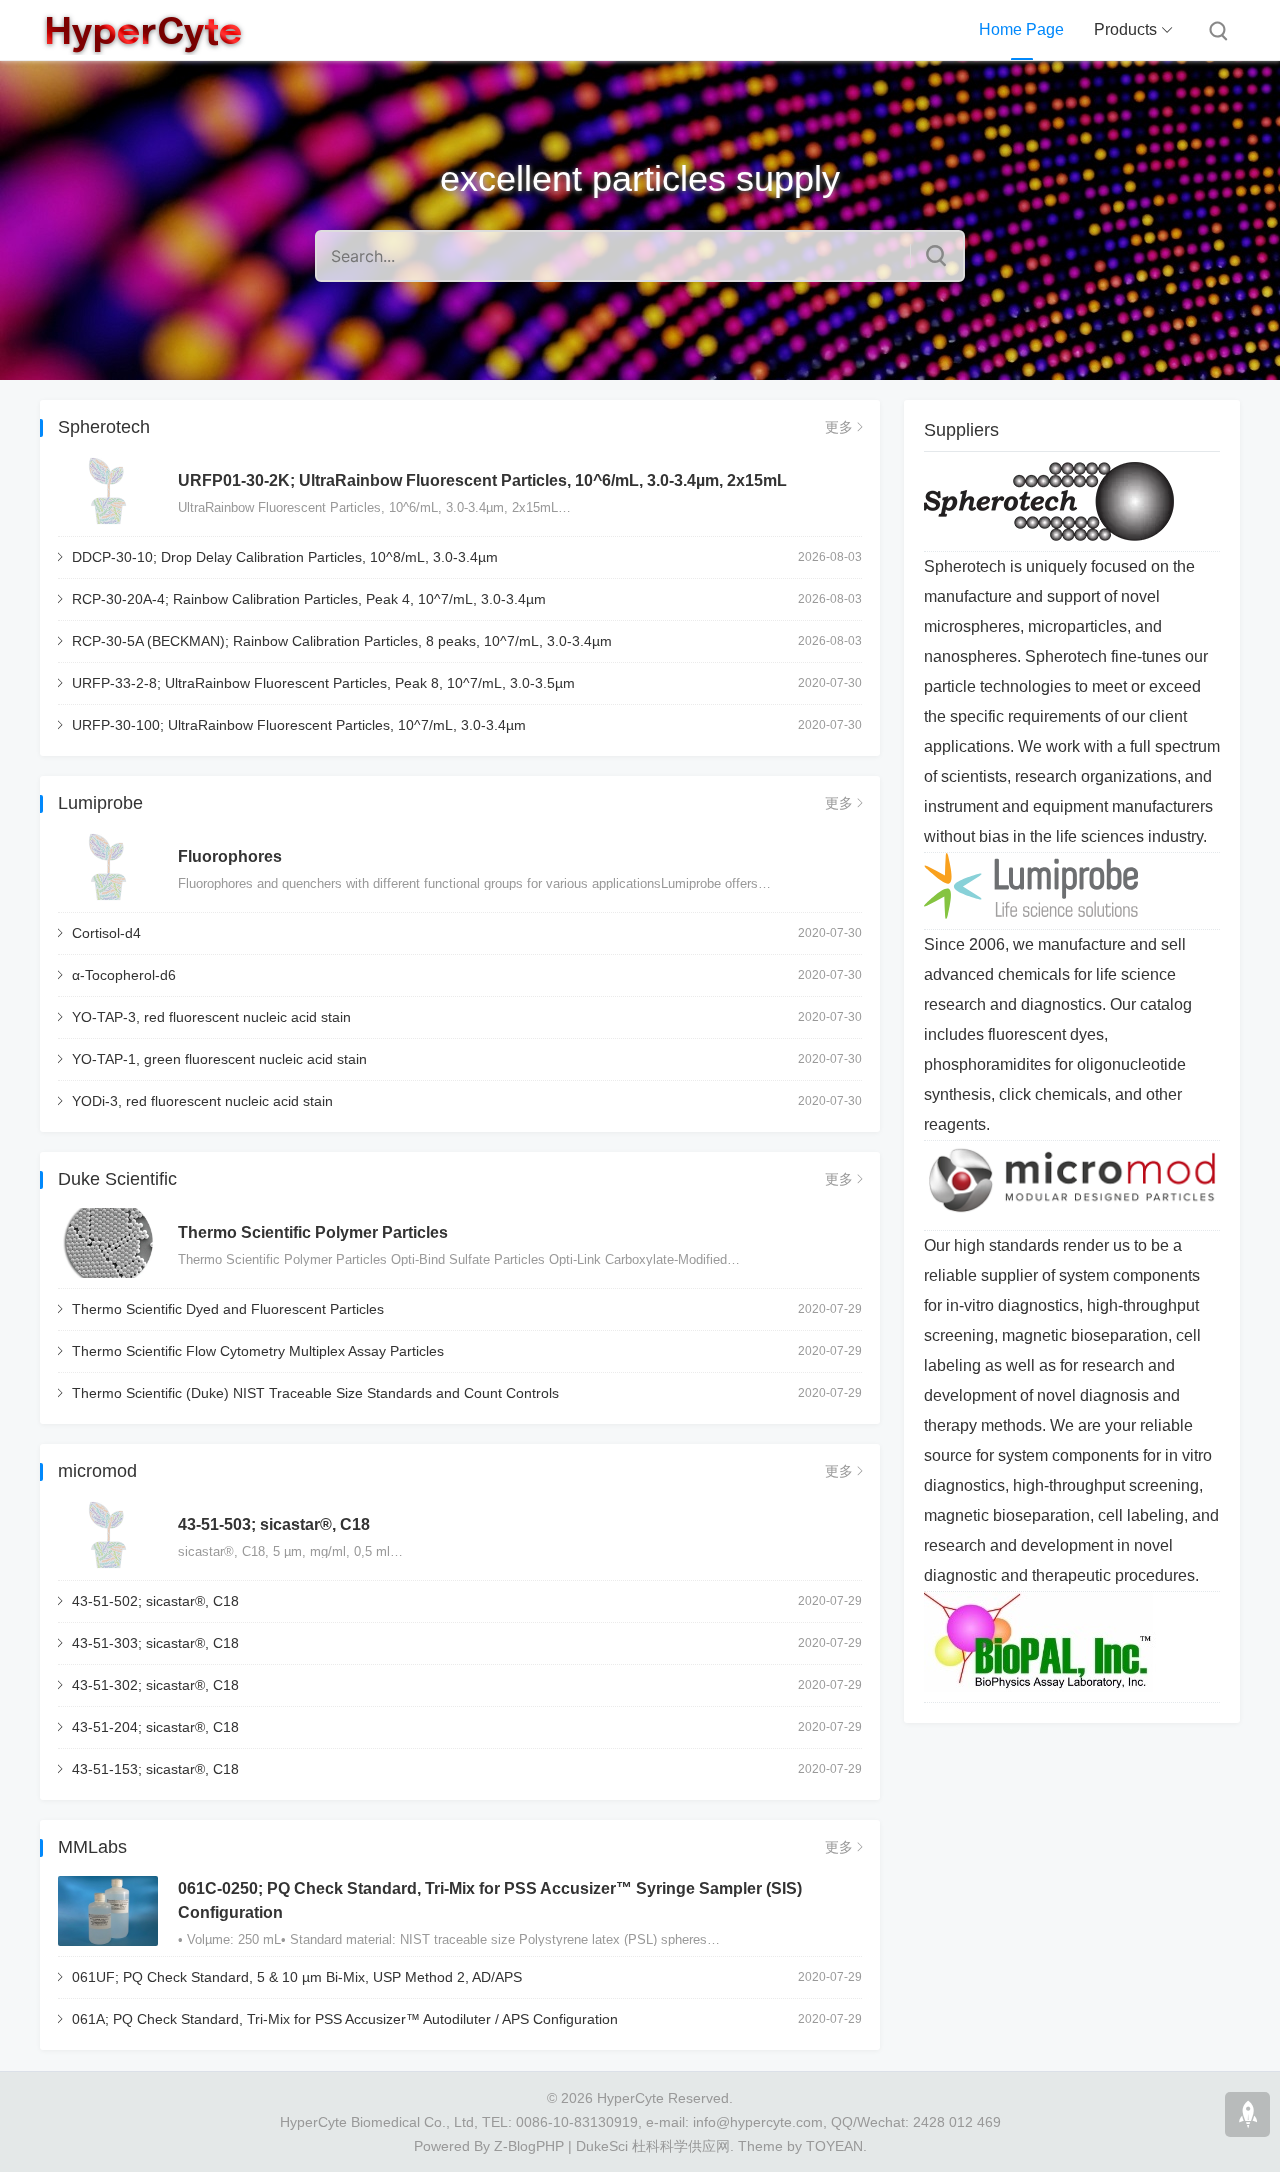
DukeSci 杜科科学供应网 (653, 2146)
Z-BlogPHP (529, 2146)
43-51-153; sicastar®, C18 (155, 1769)
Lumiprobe (100, 803)
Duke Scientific (117, 1179)
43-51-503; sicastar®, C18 (274, 1524)
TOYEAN (834, 2146)
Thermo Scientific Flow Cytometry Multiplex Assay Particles (258, 1351)
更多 (839, 427)
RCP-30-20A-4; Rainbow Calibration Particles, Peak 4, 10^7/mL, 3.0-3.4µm (309, 599)
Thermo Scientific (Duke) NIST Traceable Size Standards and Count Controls (315, 1393)
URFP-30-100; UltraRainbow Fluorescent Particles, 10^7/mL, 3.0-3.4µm (299, 725)
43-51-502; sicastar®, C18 (155, 1601)
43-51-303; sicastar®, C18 (155, 1643)
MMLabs (92, 1847)
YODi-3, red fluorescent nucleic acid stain (202, 1101)
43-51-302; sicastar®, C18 (155, 1685)
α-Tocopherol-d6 (124, 975)
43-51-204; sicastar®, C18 (155, 1727)
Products (1125, 29)
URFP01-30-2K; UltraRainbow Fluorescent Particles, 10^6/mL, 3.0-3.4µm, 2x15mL (482, 480)
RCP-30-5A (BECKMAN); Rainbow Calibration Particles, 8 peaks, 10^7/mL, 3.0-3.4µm (342, 641)
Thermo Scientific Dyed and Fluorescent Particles (228, 1309)
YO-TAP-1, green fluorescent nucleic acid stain (219, 1059)
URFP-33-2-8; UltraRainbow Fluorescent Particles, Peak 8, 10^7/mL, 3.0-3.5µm (323, 683)
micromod (97, 1471)
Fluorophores (230, 856)
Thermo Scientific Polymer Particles (313, 1232)
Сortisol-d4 (106, 933)
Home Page (1021, 29)
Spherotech (104, 427)
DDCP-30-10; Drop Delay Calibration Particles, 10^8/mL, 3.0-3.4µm (285, 557)
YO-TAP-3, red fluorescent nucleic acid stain (211, 1017)
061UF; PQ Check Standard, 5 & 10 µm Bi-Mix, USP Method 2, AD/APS (297, 1977)
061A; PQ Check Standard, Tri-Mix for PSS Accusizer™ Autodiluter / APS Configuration (345, 2019)
